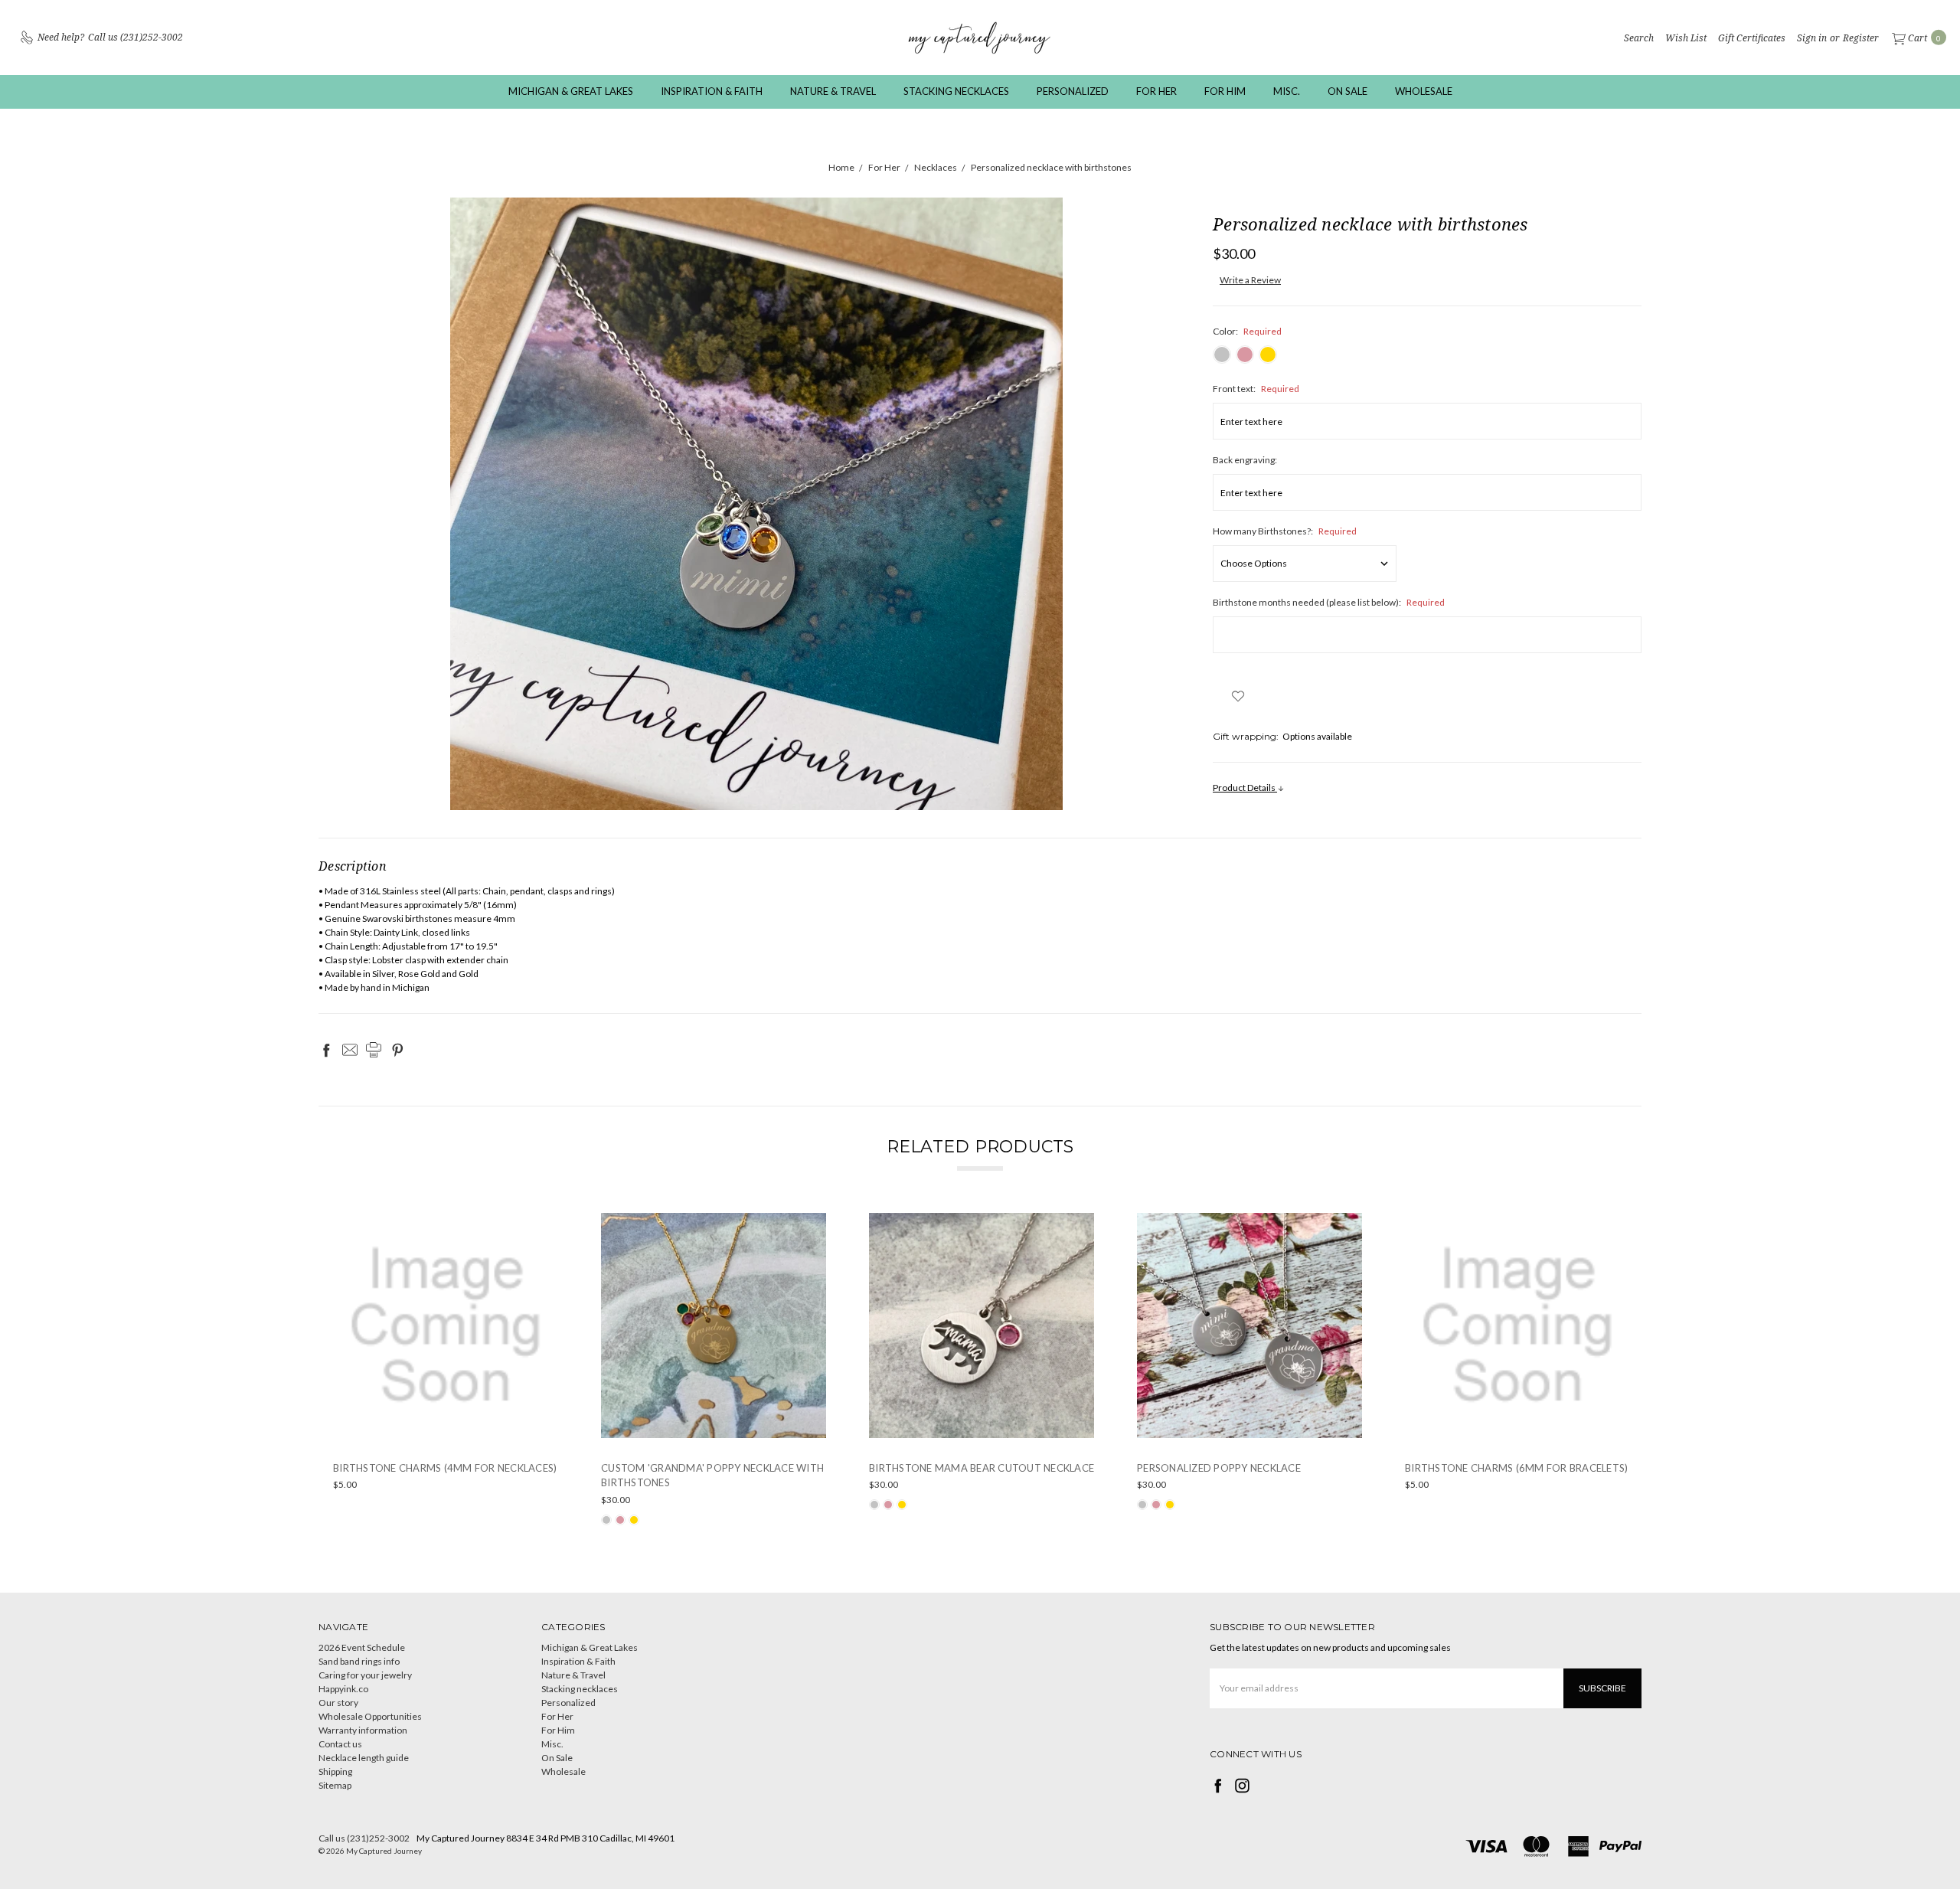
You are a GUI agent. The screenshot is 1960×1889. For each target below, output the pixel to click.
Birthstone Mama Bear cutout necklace (982, 1468)
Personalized (1073, 91)
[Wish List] (547, 1224)
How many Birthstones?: (1285, 531)
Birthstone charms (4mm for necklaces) (445, 1468)
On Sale (1347, 91)
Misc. (1287, 91)
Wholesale (1424, 91)
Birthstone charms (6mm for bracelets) (1516, 1468)
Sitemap (335, 1785)
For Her (1156, 91)
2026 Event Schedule (362, 1647)
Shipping (335, 1771)
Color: (1247, 331)
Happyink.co (343, 1689)
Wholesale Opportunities (370, 1716)
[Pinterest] (397, 1050)
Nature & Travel (833, 91)
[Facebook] (326, 1050)
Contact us (340, 1744)
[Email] (350, 1050)
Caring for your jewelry (365, 1675)
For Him (1225, 91)
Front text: (1256, 389)
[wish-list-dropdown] (1238, 696)
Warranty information (363, 1730)
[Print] (374, 1050)
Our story (338, 1703)
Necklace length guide (364, 1758)
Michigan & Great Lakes (571, 91)
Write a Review (1250, 280)
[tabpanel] (446, 1370)
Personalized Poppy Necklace (1219, 1468)
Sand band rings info (359, 1661)
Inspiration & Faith (712, 91)
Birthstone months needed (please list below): (1329, 602)
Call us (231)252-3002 (364, 1838)
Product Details (1245, 788)
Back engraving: (1245, 460)
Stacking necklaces (956, 91)
